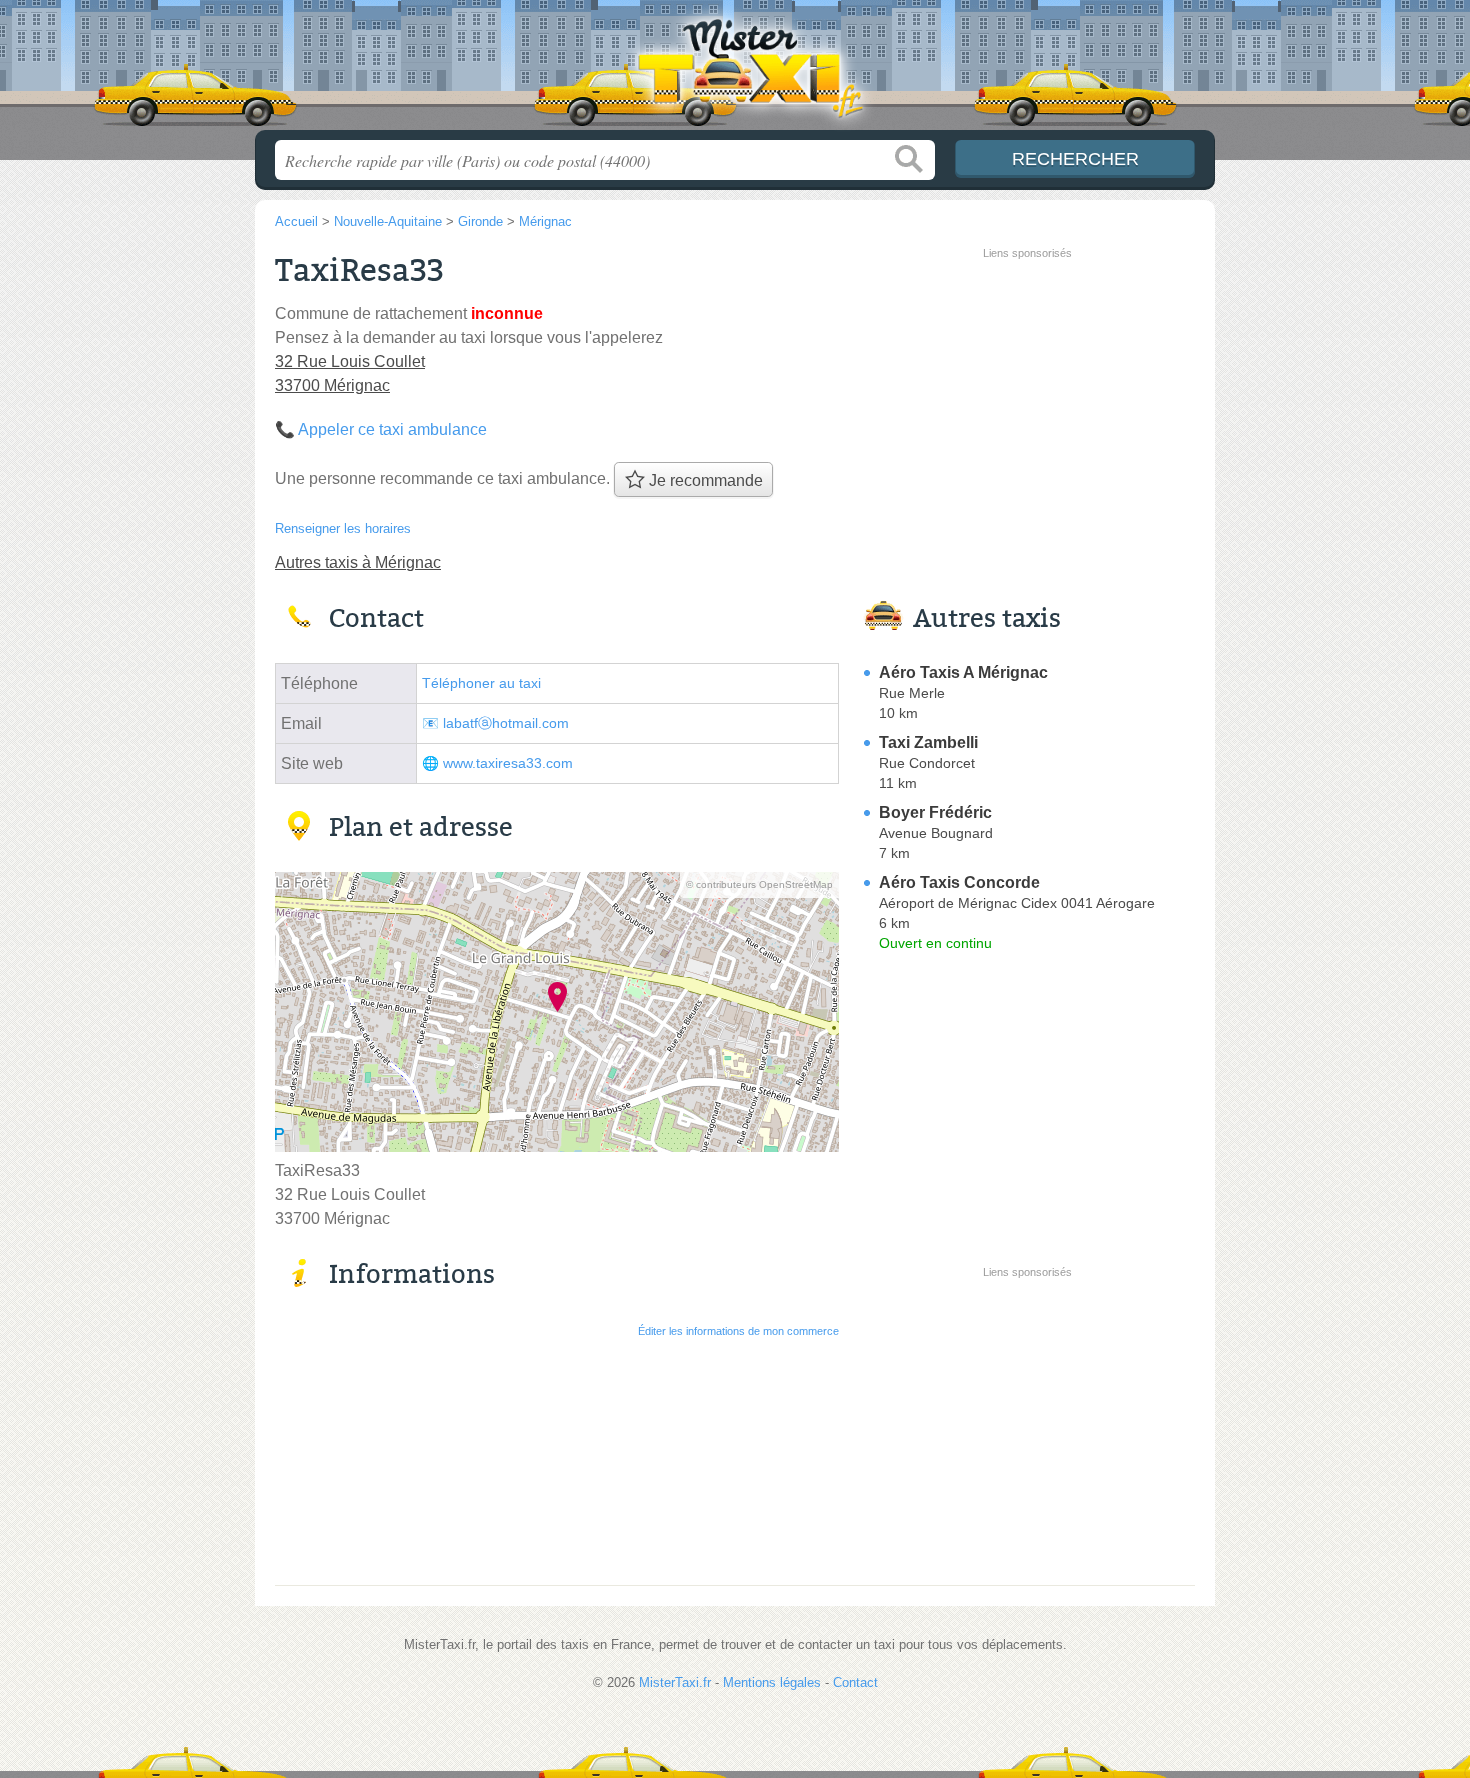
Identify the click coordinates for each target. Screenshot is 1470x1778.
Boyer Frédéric (935, 812)
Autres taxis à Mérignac (358, 562)
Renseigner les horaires (343, 528)
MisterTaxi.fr (735, 71)
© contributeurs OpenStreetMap (759, 884)
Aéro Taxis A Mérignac (963, 672)
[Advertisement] (1027, 406)
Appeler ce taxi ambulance (392, 429)
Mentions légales (772, 1682)
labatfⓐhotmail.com (506, 723)
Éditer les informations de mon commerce (738, 1331)
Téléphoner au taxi (481, 683)
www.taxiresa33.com (508, 763)
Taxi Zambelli (928, 742)
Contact (855, 1682)
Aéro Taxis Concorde (959, 882)
